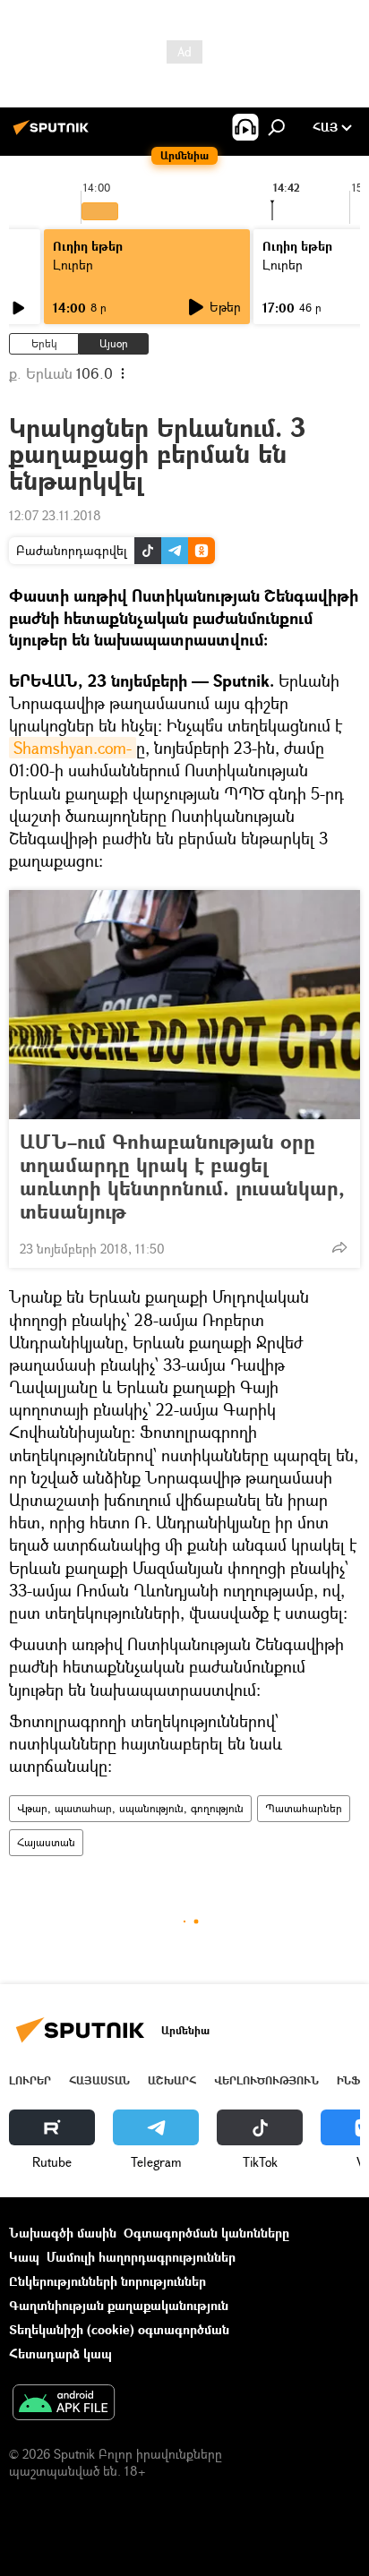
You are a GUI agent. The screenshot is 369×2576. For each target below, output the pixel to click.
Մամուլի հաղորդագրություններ (141, 2257)
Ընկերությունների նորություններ (107, 2281)
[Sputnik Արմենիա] (54, 134)
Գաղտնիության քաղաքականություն (119, 2305)
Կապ (24, 2257)
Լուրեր (73, 265)
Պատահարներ (304, 1808)
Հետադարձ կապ (60, 2353)
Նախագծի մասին (63, 2233)
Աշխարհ (172, 2080)
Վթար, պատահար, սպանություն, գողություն (130, 1808)
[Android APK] (64, 2404)
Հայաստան (46, 1842)
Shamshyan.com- (73, 748)
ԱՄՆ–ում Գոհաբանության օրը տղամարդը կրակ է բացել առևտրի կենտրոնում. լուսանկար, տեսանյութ (182, 1177)
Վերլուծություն (266, 2080)
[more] (339, 1247)
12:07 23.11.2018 (55, 515)
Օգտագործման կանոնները (206, 2233)
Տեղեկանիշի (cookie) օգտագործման (119, 2329)
